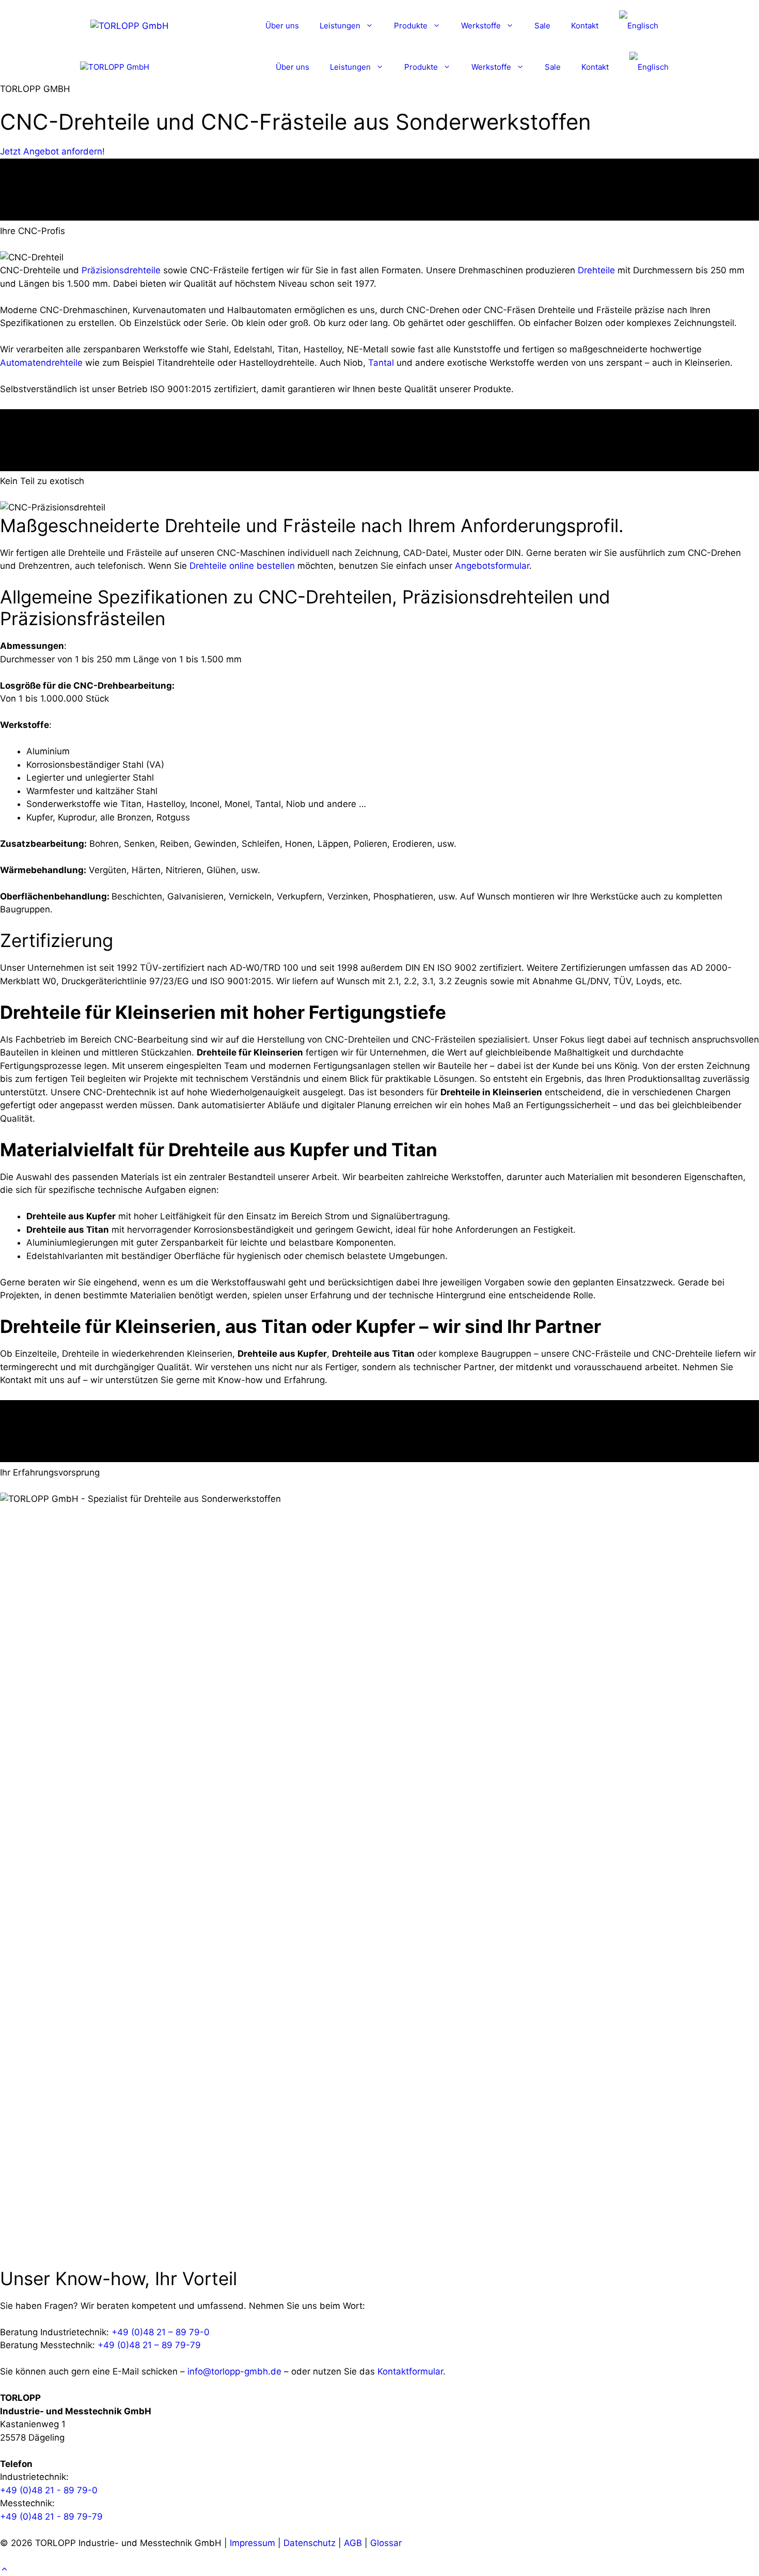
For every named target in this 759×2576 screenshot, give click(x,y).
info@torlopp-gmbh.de (234, 2371)
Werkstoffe (481, 26)
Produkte (411, 26)
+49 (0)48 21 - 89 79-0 (49, 2490)
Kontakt (585, 26)
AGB (353, 2543)
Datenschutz (310, 2543)
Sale (542, 26)
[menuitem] (639, 26)
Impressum (252, 2543)
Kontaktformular (410, 2371)
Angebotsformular (492, 566)
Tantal (381, 363)
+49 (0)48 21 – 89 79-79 (149, 2345)
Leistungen (340, 26)
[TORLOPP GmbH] (115, 67)
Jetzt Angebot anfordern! (52, 151)
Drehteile (596, 270)
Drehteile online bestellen (242, 566)
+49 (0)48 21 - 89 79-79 (51, 2517)
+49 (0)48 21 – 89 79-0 (161, 2332)
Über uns (282, 26)
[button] (4, 2569)
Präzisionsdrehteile (121, 270)
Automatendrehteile (41, 363)
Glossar (386, 2543)
